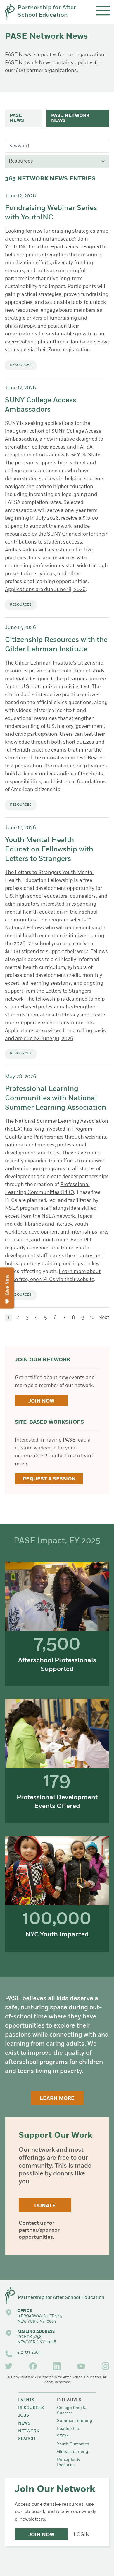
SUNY (12, 424)
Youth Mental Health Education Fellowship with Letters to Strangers (49, 850)
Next (104, 1318)
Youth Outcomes (73, 2444)
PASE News (17, 118)
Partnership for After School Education (47, 12)
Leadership (68, 2429)
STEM (63, 2436)
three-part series (59, 247)
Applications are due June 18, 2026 (45, 590)
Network (29, 2431)
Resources (31, 2408)
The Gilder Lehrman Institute (39, 663)
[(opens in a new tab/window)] (9, 2366)
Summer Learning (75, 2421)
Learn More (57, 2099)
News (24, 2423)
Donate (45, 2206)
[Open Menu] (103, 11)
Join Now (41, 1401)
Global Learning (73, 2452)
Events (26, 2400)
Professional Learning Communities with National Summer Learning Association (56, 1098)
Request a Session (49, 1479)
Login (82, 2535)
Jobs (24, 2416)
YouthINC (16, 247)
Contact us (32, 2224)
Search (27, 2439)
